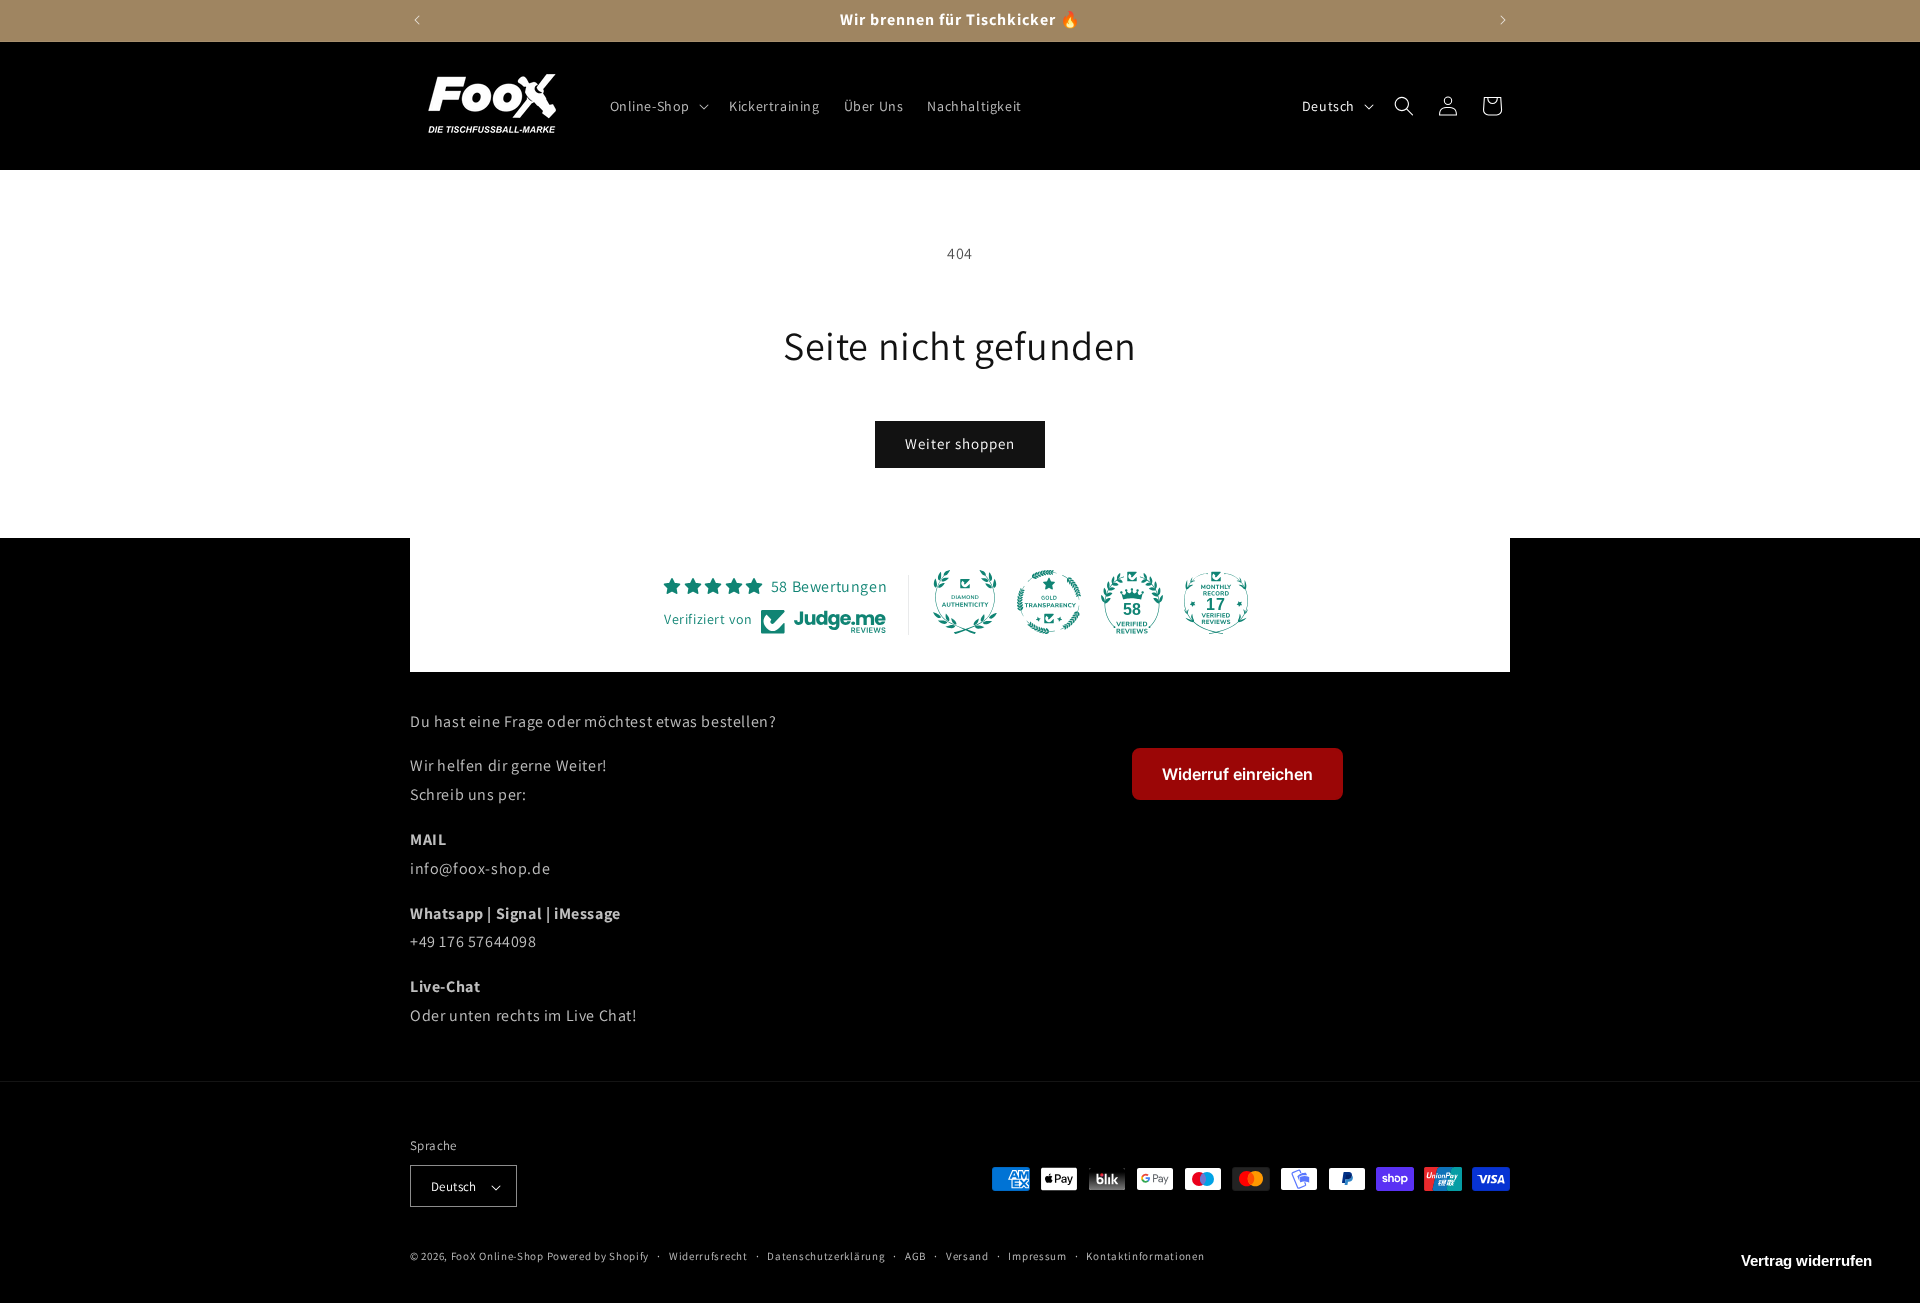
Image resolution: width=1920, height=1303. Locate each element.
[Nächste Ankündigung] (1503, 20)
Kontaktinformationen (1145, 1257)
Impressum (1037, 1257)
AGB (915, 1257)
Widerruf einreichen (1237, 774)
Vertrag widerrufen (1806, 1260)
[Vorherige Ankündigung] (417, 20)
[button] (658, 106)
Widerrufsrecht (708, 1257)
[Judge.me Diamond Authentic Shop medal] (965, 602)
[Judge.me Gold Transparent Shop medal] (1049, 602)
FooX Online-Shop (497, 1257)
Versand (967, 1257)
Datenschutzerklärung (826, 1257)
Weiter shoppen (960, 443)
